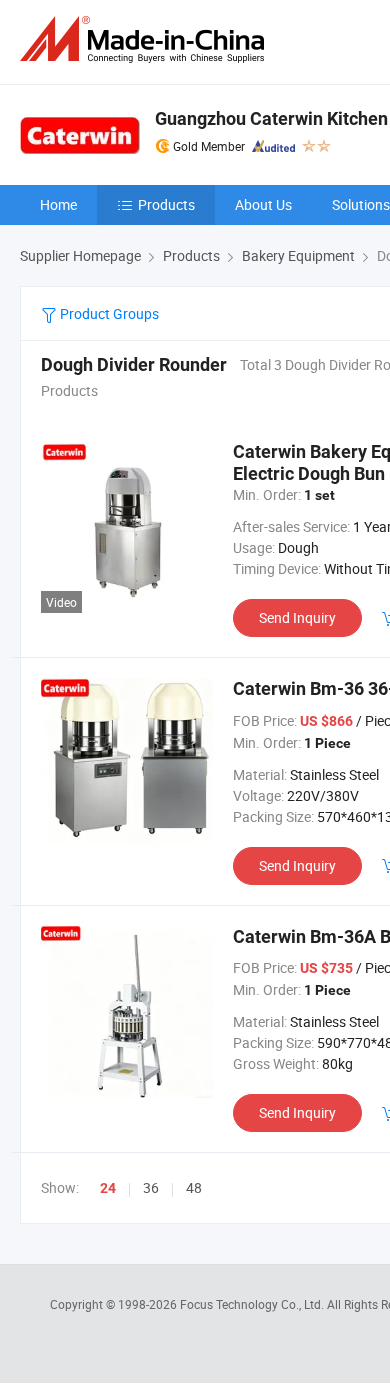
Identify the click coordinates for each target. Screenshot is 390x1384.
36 (151, 1187)
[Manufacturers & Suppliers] (146, 39)
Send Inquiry (297, 617)
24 (108, 1188)
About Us (263, 204)
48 (194, 1187)
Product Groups (108, 313)
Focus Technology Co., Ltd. (253, 1304)
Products (166, 204)
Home (58, 204)
